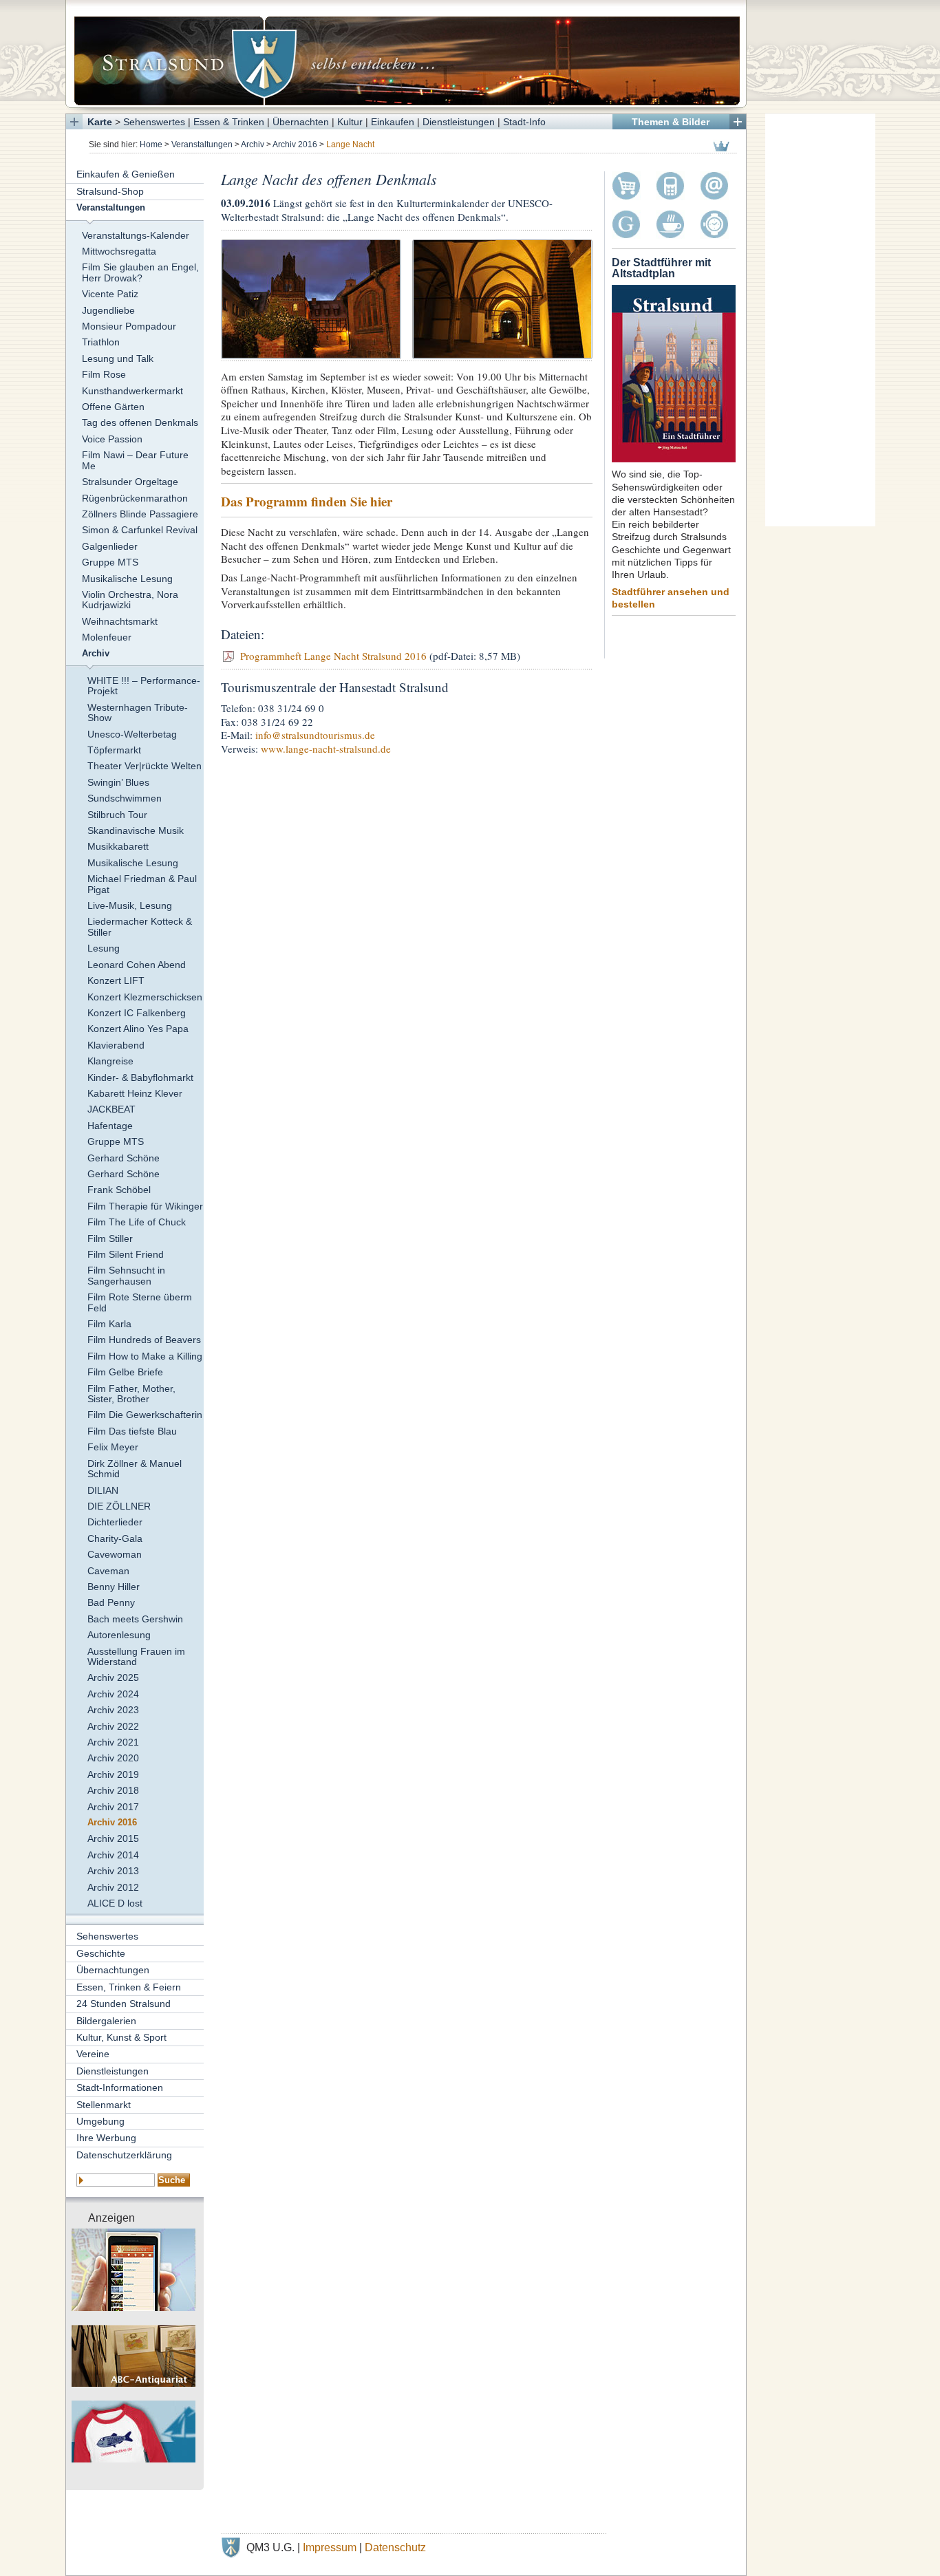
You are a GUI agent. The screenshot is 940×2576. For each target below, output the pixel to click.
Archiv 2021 (113, 1742)
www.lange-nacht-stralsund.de (326, 749)
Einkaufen (393, 122)
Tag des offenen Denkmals (140, 422)
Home (151, 144)
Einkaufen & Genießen (126, 174)
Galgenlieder (110, 546)
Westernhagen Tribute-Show (138, 712)
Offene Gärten (113, 407)
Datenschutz (395, 2547)
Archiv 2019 (113, 1774)
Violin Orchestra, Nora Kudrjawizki (130, 600)
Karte (100, 122)
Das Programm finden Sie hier (307, 501)
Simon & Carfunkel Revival (140, 530)
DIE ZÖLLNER (119, 1506)
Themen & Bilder (671, 122)
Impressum (330, 2547)
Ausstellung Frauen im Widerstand (136, 1656)
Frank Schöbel (119, 1190)
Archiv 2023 (113, 1710)
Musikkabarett (118, 846)
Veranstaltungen (202, 144)
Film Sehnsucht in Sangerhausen (126, 1275)
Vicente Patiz (110, 294)
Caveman (108, 1571)
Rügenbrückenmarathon (135, 498)
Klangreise (110, 1061)
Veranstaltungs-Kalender (136, 235)
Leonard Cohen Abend (137, 965)
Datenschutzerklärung (124, 2155)
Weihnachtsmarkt (120, 621)
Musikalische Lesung (127, 579)
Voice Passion (112, 439)
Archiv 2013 (113, 1871)
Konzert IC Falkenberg (137, 1013)
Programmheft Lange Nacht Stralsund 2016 (335, 656)
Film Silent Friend (126, 1254)
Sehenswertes (154, 122)
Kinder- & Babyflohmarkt (140, 1077)
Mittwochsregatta (119, 251)
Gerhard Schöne (124, 1158)
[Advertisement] (820, 320)
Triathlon (101, 342)
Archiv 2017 (113, 1807)
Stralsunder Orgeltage (130, 482)
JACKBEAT (111, 1109)
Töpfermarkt (114, 750)
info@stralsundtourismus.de (315, 735)
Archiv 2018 (113, 1790)
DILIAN (103, 1490)
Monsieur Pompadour (129, 326)
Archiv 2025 (113, 1677)
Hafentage (110, 1126)
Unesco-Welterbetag (132, 734)
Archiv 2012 (113, 1887)
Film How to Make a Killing (145, 1356)
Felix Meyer (113, 1447)
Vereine (93, 2054)
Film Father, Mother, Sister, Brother (131, 1394)
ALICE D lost (115, 1903)
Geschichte (101, 1953)
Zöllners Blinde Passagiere (140, 514)
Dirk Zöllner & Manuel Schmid (135, 1469)
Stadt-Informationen (120, 2087)
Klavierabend (116, 1045)
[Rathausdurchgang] (502, 298)
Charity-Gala (115, 1538)
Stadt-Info (524, 122)
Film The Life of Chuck (137, 1222)
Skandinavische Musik (136, 830)
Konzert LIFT (116, 980)
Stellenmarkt (104, 2105)
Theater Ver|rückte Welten (145, 766)
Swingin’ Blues (118, 782)
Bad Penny (111, 1602)
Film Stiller (110, 1238)
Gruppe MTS (110, 562)
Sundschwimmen (125, 798)
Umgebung (100, 2121)
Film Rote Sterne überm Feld (140, 1302)
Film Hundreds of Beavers (144, 1340)
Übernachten (301, 122)
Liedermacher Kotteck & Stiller (140, 926)
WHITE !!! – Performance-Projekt (144, 686)
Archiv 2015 (113, 1838)
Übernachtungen (113, 1970)
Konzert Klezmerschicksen (145, 997)
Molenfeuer (107, 637)
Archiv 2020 (113, 1758)
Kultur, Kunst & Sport (121, 2037)
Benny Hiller (114, 1587)
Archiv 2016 (295, 144)
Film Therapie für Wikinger (145, 1206)
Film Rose (104, 374)
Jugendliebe (108, 310)
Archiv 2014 (113, 1855)
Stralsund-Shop (110, 191)
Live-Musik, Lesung (130, 905)
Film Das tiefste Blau (132, 1431)
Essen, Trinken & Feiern (129, 1987)
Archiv (253, 144)
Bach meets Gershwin (135, 1619)
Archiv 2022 (113, 1726)
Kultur (350, 122)
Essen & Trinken (229, 122)
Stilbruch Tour (117, 815)
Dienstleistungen (459, 122)
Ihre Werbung (106, 2138)
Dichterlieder (115, 1522)
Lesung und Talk (118, 358)
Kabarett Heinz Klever (135, 1093)
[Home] (406, 54)
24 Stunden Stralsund (124, 2004)
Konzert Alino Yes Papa (138, 1029)
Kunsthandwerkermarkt (132, 391)
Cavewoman (115, 1554)
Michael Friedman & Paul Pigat (142, 884)
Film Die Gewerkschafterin (145, 1415)
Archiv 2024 (113, 1694)
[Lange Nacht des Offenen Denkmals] (311, 298)
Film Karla (109, 1324)
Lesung (104, 948)
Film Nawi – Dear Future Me (135, 460)
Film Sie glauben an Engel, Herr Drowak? (140, 272)
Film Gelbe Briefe (125, 1372)
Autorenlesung (119, 1635)
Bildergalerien (106, 2021)
